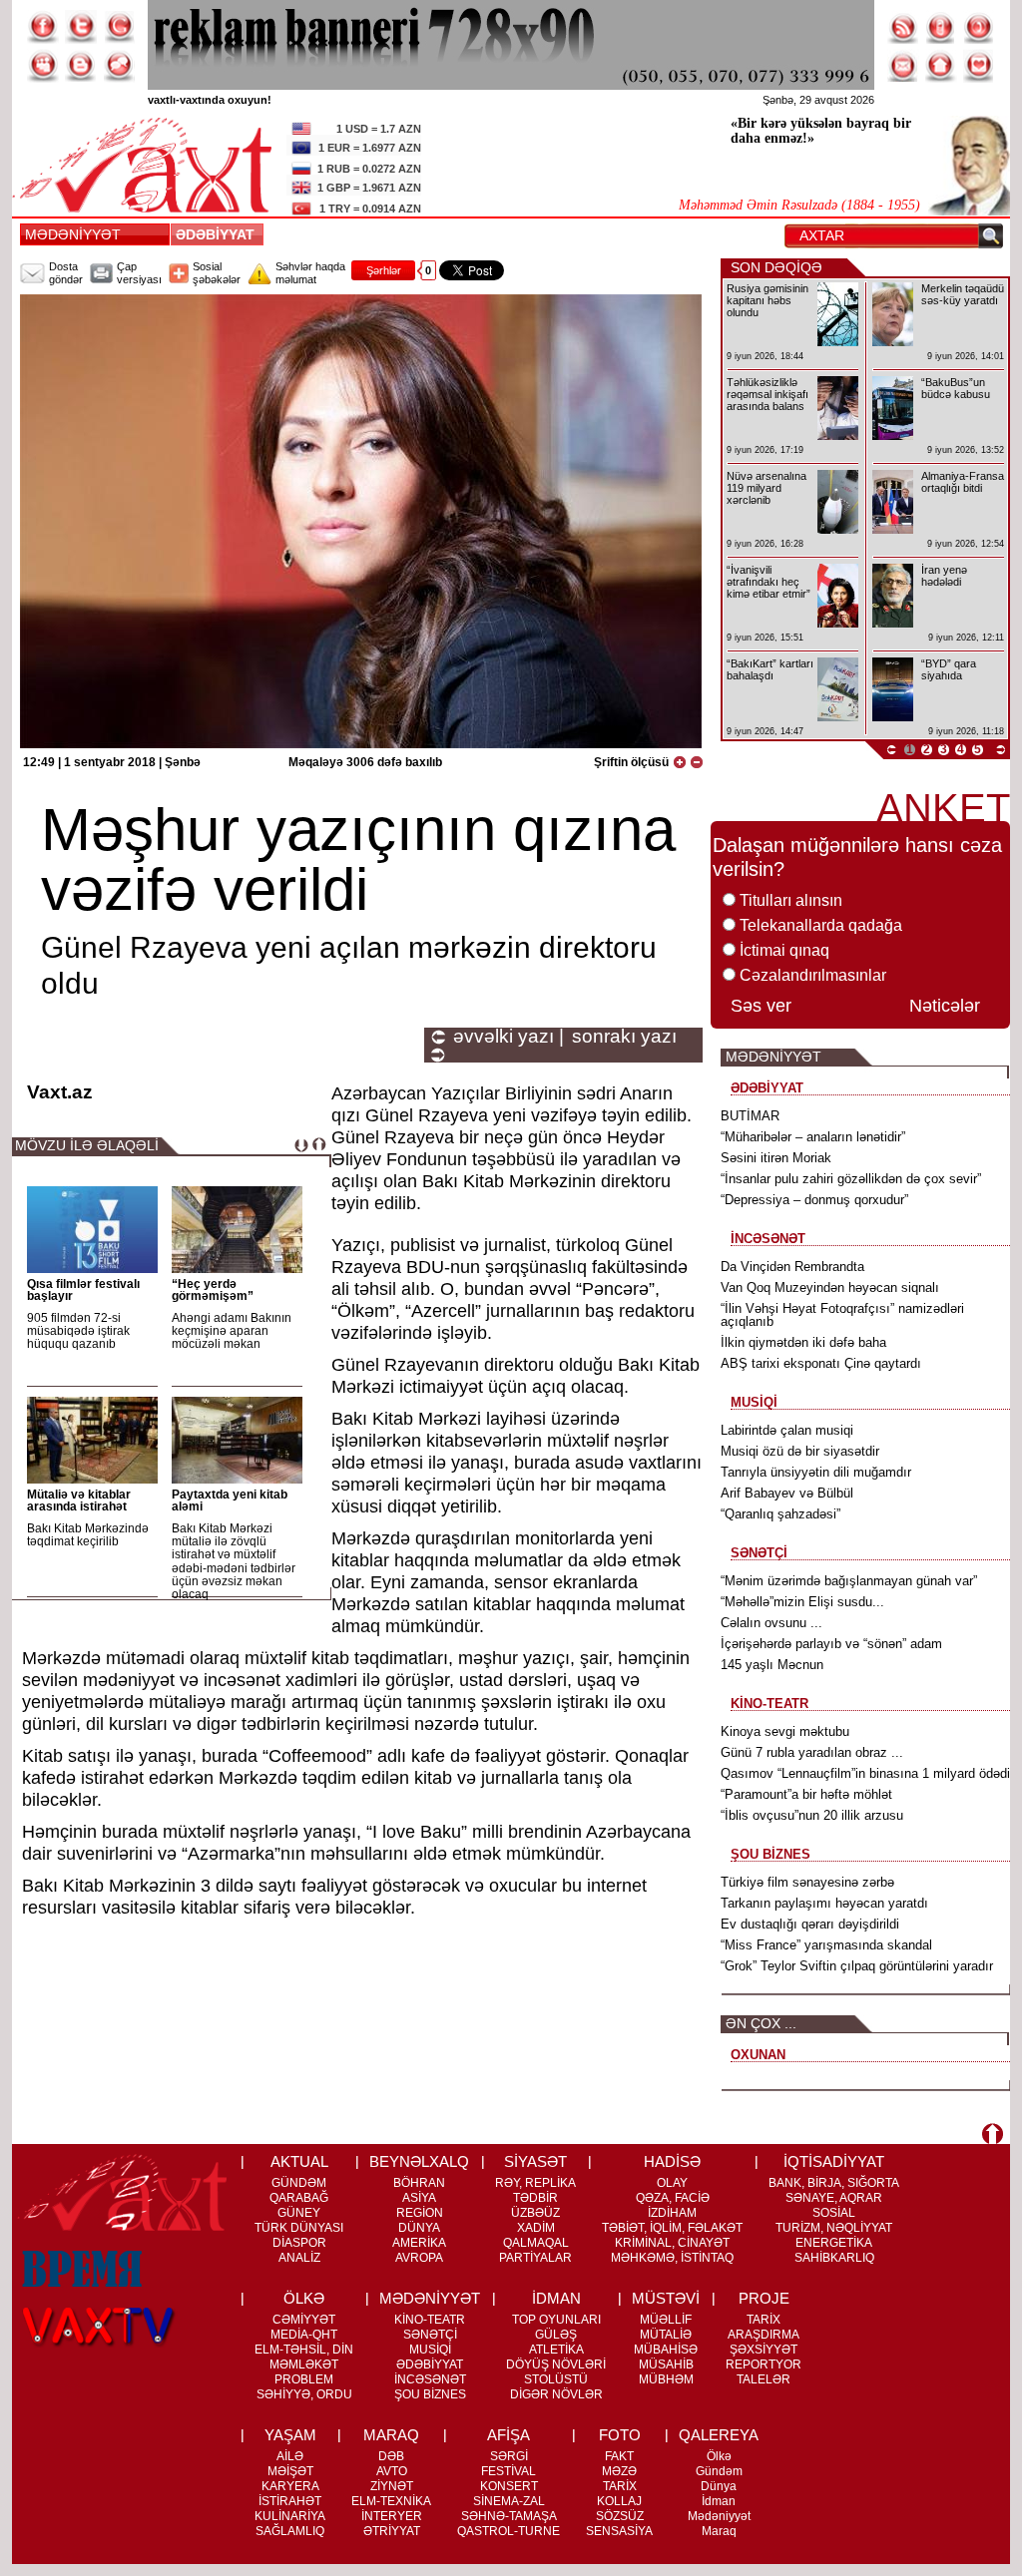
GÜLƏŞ (556, 2335)
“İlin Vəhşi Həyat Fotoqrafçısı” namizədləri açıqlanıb (842, 1315)
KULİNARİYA (290, 2516)
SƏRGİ (509, 2456)
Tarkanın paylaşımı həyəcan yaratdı (824, 1903)
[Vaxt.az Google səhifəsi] (119, 27)
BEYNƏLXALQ (419, 2161)
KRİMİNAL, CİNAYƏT (672, 2243)
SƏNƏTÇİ (430, 2335)
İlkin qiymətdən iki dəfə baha (803, 1342)
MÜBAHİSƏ (666, 2350)
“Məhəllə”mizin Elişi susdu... (802, 1602)
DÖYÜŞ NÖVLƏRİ (556, 2364)
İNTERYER (392, 2516)
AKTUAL (299, 2161)
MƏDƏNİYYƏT (73, 234)
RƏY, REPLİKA (535, 2183)
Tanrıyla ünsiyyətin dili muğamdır (816, 1472)
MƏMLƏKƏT (304, 2364)
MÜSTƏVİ (666, 2298)
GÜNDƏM (299, 2183)
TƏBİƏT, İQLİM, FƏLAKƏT (672, 2228)
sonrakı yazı (624, 1037)
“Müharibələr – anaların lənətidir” (813, 1137)
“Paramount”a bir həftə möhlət (806, 1794)
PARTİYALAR (535, 2258)
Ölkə (719, 2456)
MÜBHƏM (666, 2379)
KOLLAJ (619, 2501)
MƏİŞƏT (290, 2471)
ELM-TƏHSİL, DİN (304, 2350)
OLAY (672, 2183)
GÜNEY (299, 2213)
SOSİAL (834, 2213)
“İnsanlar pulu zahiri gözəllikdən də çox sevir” (851, 1179)
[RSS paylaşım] (903, 27)
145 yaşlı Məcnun (772, 1665)
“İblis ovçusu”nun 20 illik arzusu (812, 1815)
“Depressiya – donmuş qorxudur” (814, 1200)
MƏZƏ (619, 2471)
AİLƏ (290, 2456)
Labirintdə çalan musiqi (787, 1430)
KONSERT (509, 2486)
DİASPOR (299, 2243)
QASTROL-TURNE (509, 2531)
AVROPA (419, 2258)
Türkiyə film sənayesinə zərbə (807, 1882)
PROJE (764, 2298)
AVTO (392, 2471)
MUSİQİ (430, 2350)
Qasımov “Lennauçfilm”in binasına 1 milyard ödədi (865, 1773)
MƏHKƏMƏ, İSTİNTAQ (672, 2258)
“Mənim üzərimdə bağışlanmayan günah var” (849, 1581)
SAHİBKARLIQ (834, 2258)
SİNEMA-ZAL (509, 2501)
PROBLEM (304, 2379)
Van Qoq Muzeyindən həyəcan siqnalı (830, 1288)
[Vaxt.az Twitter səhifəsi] (81, 27)
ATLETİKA (556, 2350)
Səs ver (761, 1006)
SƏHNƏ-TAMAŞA (509, 2516)
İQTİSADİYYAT (834, 2161)
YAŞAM (290, 2435)
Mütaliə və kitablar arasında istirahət (79, 1501)
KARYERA (290, 2486)
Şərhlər (384, 270)
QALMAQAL (536, 2243)
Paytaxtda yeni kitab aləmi (230, 1501)
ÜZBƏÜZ (535, 2213)
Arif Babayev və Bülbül (787, 1493)
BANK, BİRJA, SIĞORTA (834, 2183)
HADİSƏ (672, 2161)
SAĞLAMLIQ (290, 2531)
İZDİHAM (672, 2213)
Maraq (719, 2531)
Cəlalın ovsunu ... (771, 1623)
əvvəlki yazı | (509, 1037)
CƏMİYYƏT (304, 2320)
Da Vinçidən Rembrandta (792, 1267)
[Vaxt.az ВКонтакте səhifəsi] (81, 66)
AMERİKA (419, 2243)
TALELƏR (764, 2379)
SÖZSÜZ (620, 2516)
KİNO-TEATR (430, 2320)
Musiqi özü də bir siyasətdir (800, 1451)
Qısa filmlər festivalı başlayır (83, 1290)
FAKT (619, 2456)
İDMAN (556, 2298)
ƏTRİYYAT (392, 2531)
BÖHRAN (419, 2183)
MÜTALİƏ (666, 2335)
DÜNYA (419, 2228)
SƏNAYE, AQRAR (834, 2198)
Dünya (719, 2486)
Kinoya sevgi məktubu (785, 1731)
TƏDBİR (535, 2198)
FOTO (620, 2435)
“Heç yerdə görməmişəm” (213, 1290)
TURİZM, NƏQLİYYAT (834, 2228)
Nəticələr (945, 1006)
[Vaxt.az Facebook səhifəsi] (43, 27)
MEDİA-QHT (304, 2335)
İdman (719, 2501)
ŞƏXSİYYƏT (764, 2350)
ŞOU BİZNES (430, 2394)
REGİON (420, 2213)
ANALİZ (299, 2258)
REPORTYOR (764, 2364)
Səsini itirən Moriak (776, 1158)
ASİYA (419, 2198)
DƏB (391, 2456)
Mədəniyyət (719, 2516)
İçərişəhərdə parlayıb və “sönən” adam (831, 1644)
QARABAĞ (299, 2198)
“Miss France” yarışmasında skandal (826, 1945)
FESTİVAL (509, 2471)
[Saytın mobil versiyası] (941, 27)
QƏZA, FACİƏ (673, 2198)
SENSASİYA (619, 2531)
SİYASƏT (535, 2161)
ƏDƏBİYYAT (219, 234)
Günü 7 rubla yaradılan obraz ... (812, 1752)
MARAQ (391, 2435)
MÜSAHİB (666, 2364)
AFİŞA (509, 2435)
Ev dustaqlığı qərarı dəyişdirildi (810, 1924)
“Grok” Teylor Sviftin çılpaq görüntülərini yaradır (857, 1966)
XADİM (536, 2228)
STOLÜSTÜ (556, 2379)
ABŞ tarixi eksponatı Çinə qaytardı (821, 1363)
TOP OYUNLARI (556, 2320)
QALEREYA (719, 2435)
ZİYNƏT (392, 2486)
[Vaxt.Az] (979, 66)
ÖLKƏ (304, 2298)
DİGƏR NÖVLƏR (556, 2394)
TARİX (764, 2320)
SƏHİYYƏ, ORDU (304, 2394)
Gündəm (719, 2471)
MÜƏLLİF (666, 2320)
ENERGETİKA (834, 2243)
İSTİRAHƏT (290, 2501)
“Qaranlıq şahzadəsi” (780, 1514)
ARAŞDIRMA (764, 2335)
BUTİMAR (750, 1116)
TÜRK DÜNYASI (299, 2228)
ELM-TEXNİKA (391, 2501)
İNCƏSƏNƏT (430, 2379)
